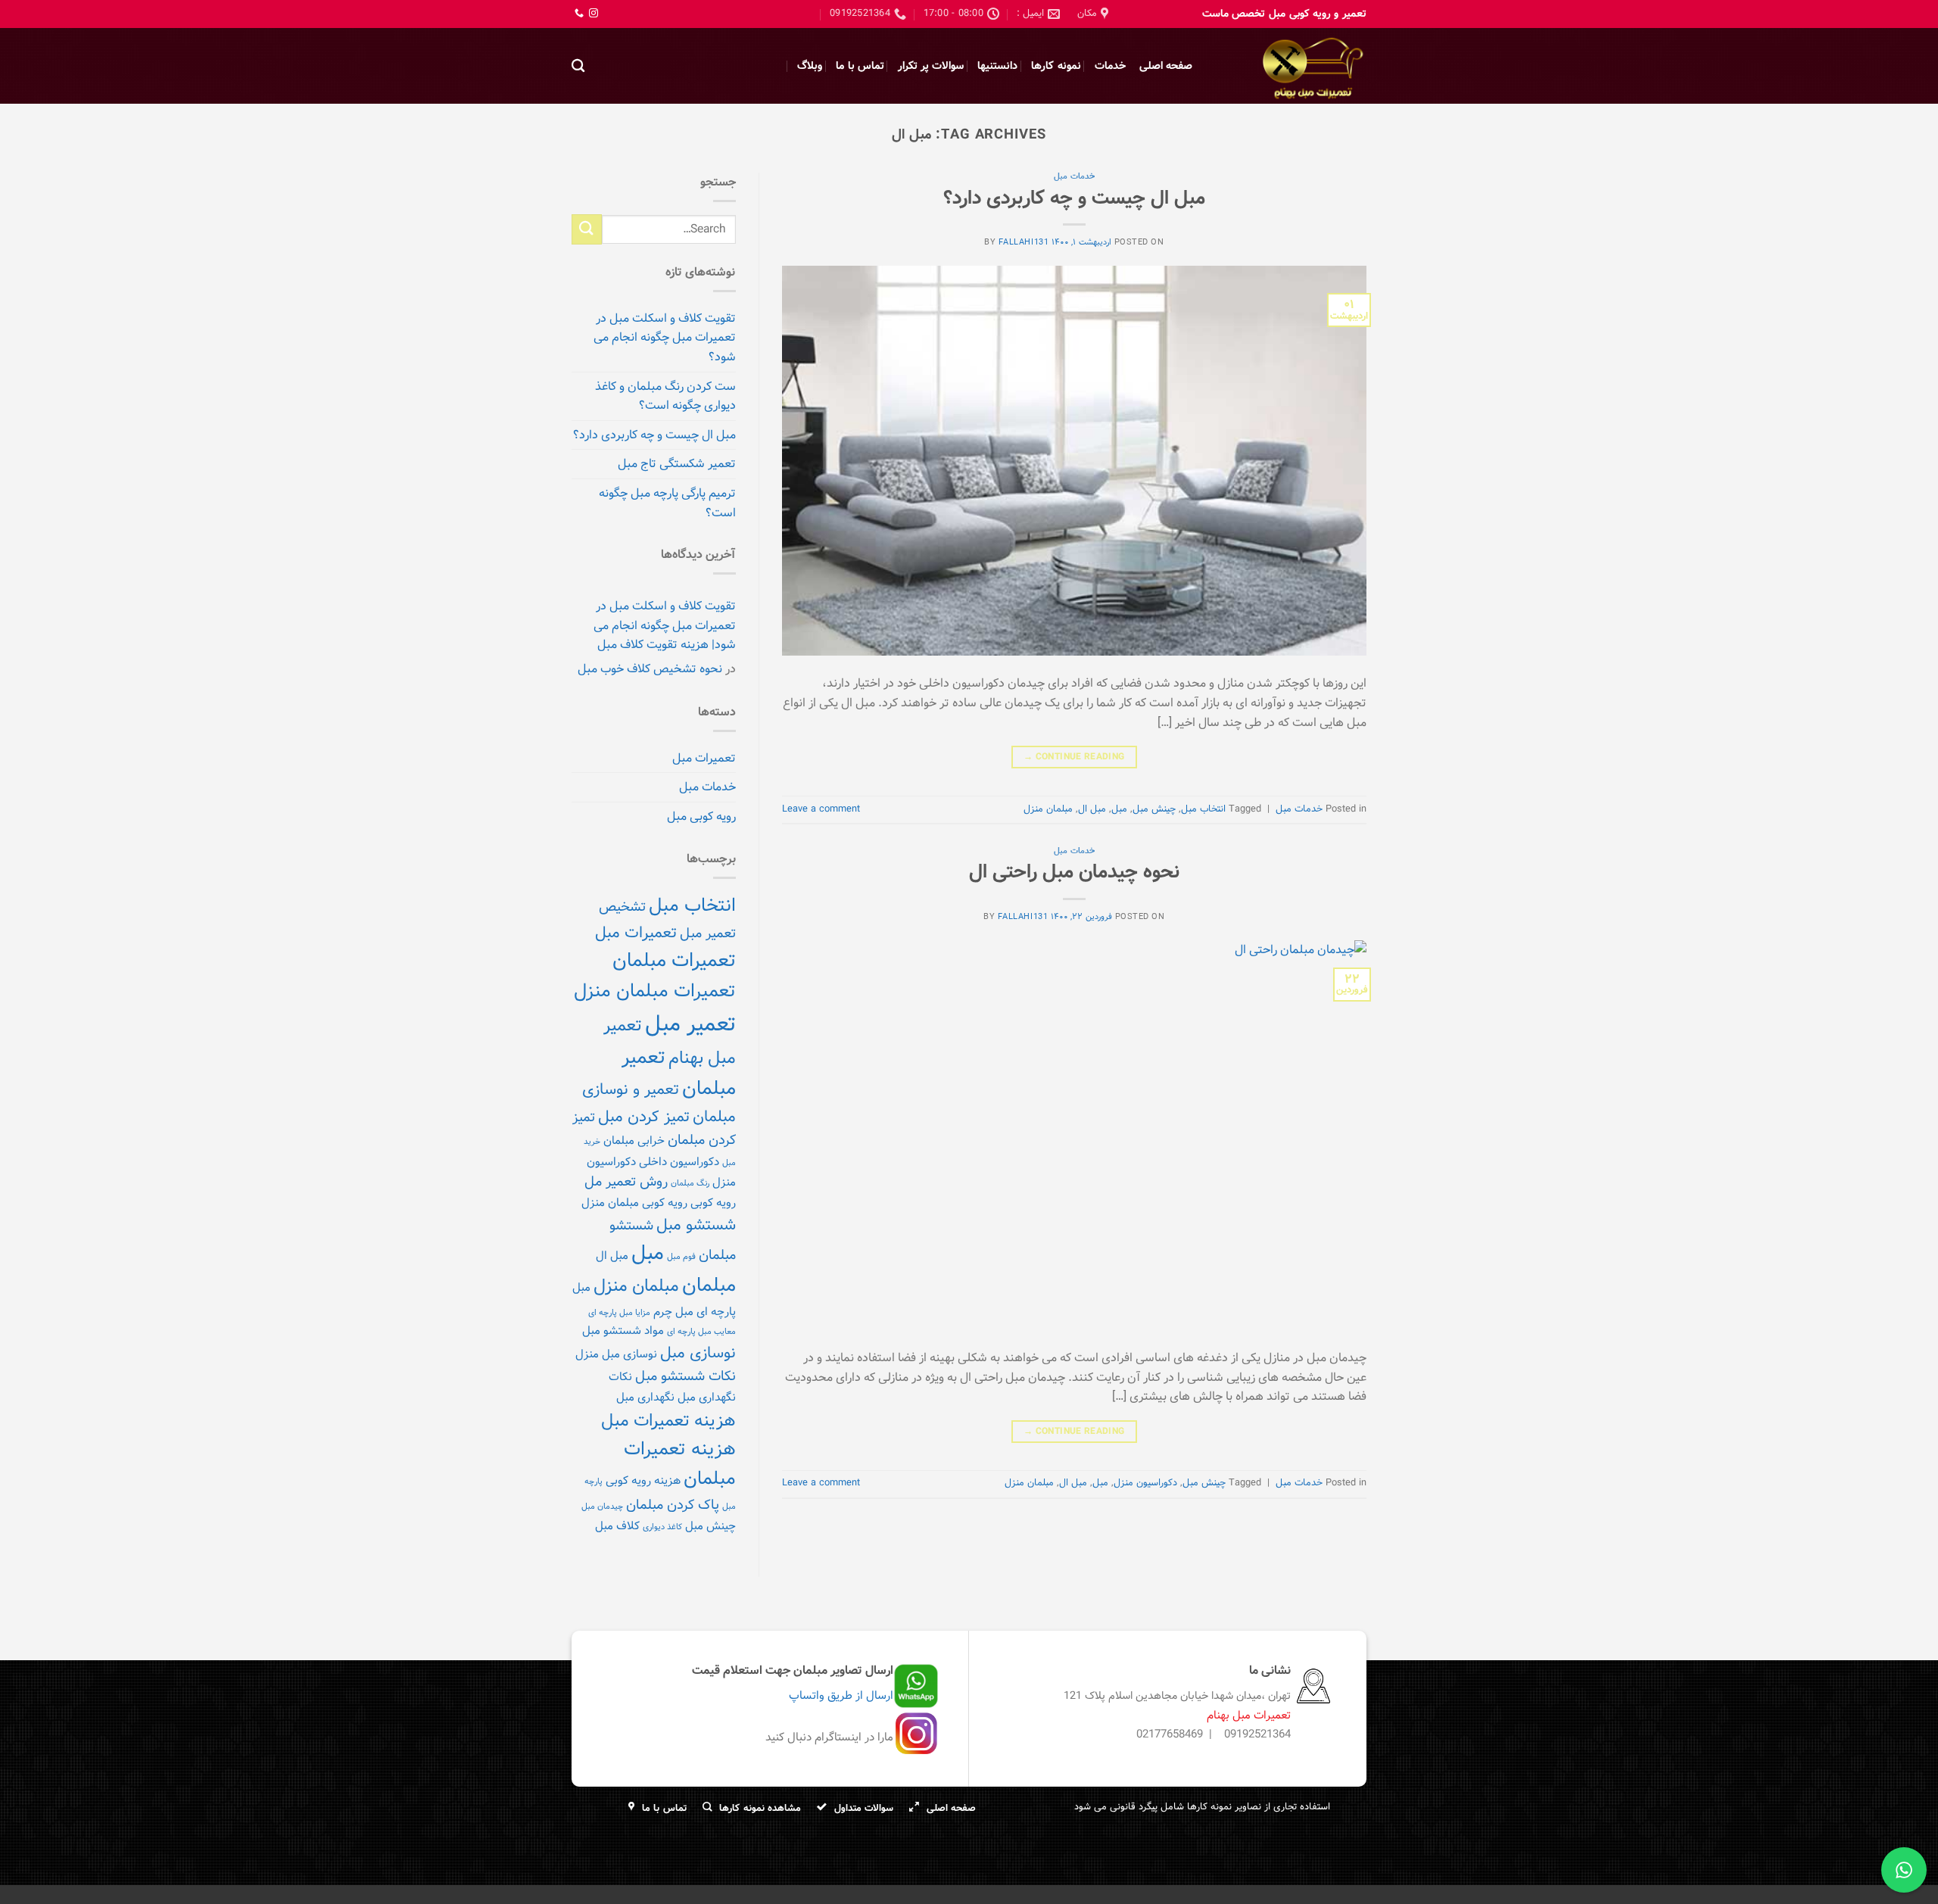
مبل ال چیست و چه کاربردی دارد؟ (1074, 198)
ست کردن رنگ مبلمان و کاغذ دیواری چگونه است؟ (665, 396)
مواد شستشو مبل (623, 1331)
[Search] (578, 66)
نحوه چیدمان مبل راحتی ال (1074, 872)
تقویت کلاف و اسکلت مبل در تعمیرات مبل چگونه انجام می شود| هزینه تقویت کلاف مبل (665, 625)
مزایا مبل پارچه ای (619, 1313)
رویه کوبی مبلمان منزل (634, 1203)
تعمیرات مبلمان (674, 961)
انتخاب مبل (1203, 809)
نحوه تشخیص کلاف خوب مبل (650, 669)
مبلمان (709, 1285)
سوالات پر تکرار (931, 66)
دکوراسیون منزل (1145, 1483)
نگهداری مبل (645, 1398)
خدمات (1110, 66)
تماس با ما (860, 66)
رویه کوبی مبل (701, 816)
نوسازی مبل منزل (616, 1354)
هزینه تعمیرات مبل (668, 1421)
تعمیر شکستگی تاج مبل (677, 464)
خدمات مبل (1074, 176)
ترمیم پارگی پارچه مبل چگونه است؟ (667, 503)
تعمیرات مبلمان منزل (655, 991)
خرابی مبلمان (634, 1141)
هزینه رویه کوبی (643, 1481)
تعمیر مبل (690, 1024)
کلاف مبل (617, 1526)
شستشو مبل (696, 1225)
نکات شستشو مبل (685, 1376)
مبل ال (1092, 809)
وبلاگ (810, 66)
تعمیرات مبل (704, 758)
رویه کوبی (713, 1203)
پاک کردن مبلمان (673, 1505)
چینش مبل (1154, 809)
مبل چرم (673, 1312)
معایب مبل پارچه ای (701, 1332)
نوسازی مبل (698, 1353)
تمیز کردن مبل (644, 1117)
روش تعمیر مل (626, 1182)
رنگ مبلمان (690, 1183)
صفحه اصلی (1166, 66)
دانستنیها (997, 66)
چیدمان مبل (602, 1507)
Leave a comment (821, 809)
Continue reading (1074, 757)
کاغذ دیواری (662, 1527)
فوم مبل (681, 1257)
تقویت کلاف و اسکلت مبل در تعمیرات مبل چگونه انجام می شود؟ (665, 338)
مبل (1119, 809)
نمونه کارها (1056, 66)
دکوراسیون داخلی (679, 1162)
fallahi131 (1024, 242)
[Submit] (587, 229)
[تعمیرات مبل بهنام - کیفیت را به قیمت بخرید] (1291, 66)
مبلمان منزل (1048, 809)
